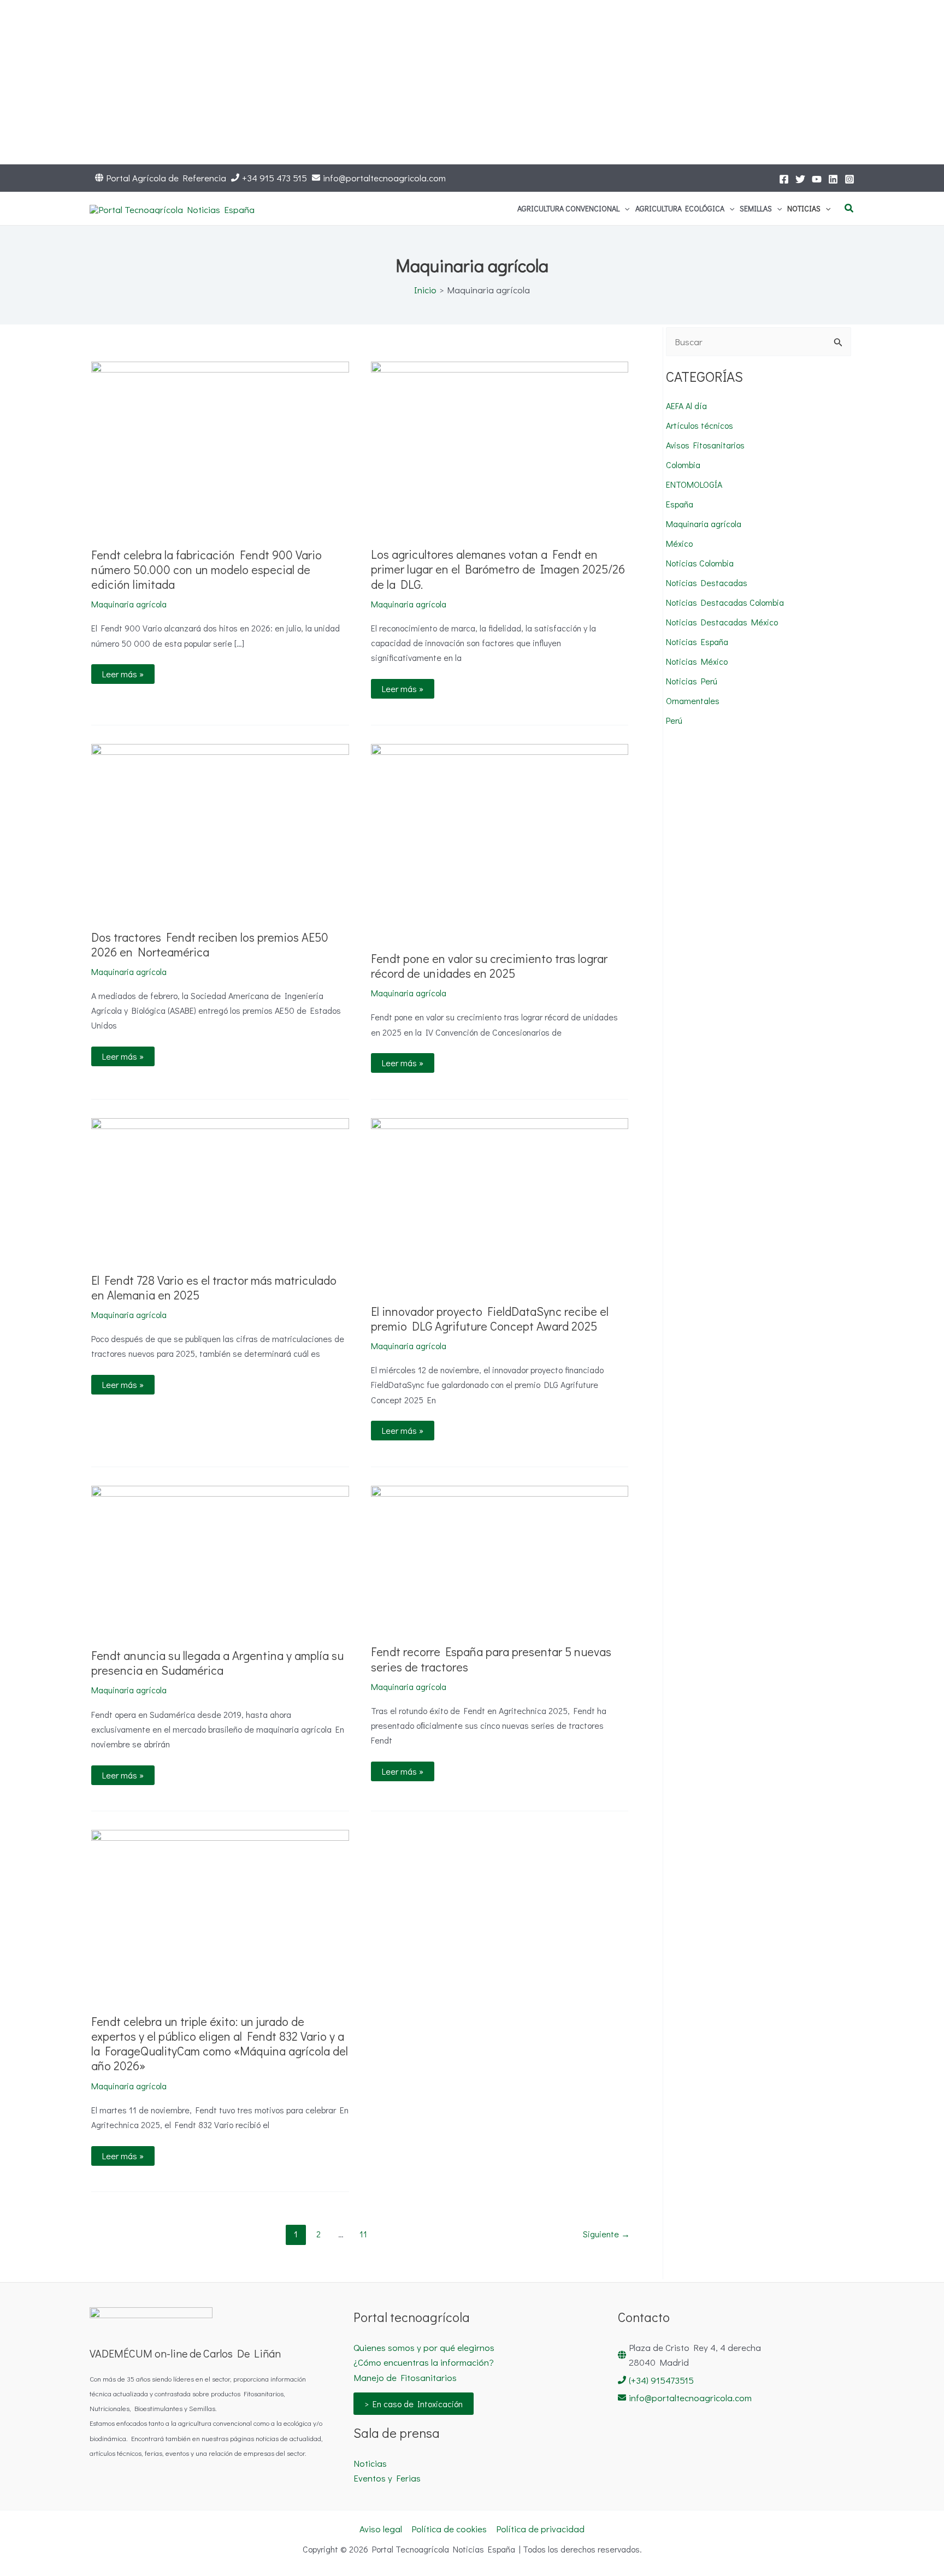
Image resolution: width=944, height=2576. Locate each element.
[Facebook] (784, 179)
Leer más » (123, 672)
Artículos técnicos (700, 425)
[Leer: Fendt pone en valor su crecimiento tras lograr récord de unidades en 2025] (500, 839)
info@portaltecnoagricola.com (384, 178)
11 (363, 2234)
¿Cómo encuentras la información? (424, 2362)
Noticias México (697, 661)
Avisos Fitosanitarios (705, 445)
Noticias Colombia (700, 563)
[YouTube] (817, 179)
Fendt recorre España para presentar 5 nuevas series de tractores (491, 1659)
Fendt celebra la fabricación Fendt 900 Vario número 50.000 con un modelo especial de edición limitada (206, 569)
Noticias (370, 2463)
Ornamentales (693, 701)
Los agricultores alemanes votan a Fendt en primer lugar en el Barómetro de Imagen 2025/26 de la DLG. (498, 569)
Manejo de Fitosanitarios (405, 2377)
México (679, 543)
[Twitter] (800, 179)
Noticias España (697, 642)
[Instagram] (849, 179)
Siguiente (606, 2234)
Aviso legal (381, 2529)
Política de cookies (449, 2529)
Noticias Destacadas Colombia (725, 602)
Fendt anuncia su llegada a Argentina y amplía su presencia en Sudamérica (217, 1663)
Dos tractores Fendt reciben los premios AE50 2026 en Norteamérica (210, 944)
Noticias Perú (692, 681)
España (680, 504)
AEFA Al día (686, 406)
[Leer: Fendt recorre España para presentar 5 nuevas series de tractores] (500, 1556)
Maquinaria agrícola (129, 604)
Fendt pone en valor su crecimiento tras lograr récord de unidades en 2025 (489, 966)
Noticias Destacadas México (722, 622)
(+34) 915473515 (661, 2380)
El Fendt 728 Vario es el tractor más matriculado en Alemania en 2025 (214, 1287)
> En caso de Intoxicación (414, 2404)
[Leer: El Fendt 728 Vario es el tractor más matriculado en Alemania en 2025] (220, 1187)
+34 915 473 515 (275, 178)
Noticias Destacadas (707, 583)
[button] (624, 209)
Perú (674, 720)
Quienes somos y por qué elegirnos (424, 2347)
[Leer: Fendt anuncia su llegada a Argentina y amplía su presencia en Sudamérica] (220, 1559)
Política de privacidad (540, 2529)
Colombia (683, 465)
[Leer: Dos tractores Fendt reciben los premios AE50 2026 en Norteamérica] (220, 828)
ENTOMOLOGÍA (694, 484)
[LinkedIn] (833, 179)
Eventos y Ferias (387, 2478)
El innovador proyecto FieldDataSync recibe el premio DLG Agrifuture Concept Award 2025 (490, 1319)
